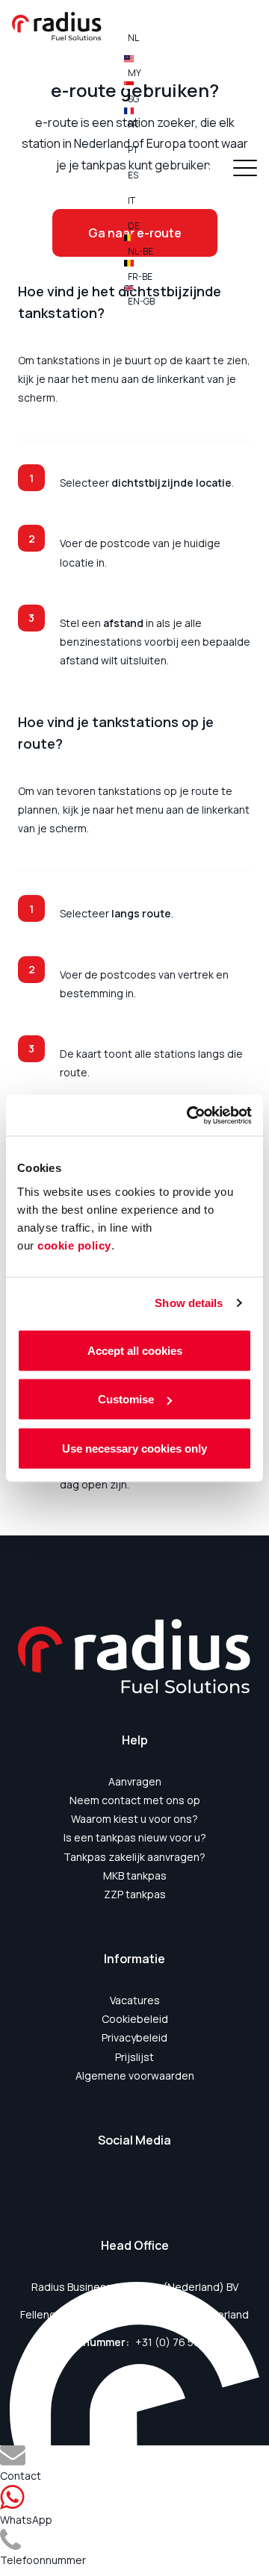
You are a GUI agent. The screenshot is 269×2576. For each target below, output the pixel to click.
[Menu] (245, 170)
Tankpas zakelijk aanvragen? (134, 1857)
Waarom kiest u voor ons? (134, 1819)
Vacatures (135, 2000)
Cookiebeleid (135, 2019)
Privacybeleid (134, 2037)
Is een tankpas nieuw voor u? (135, 1837)
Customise (126, 1399)
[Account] (212, 170)
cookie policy (74, 1245)
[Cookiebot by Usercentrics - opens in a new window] (190, 1115)
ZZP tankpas (135, 1894)
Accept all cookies (135, 1350)
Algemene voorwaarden (135, 2076)
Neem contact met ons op (135, 1800)
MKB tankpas (135, 1875)
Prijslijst (134, 2057)
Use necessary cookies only (134, 1448)
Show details (189, 1303)
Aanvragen (135, 1781)
